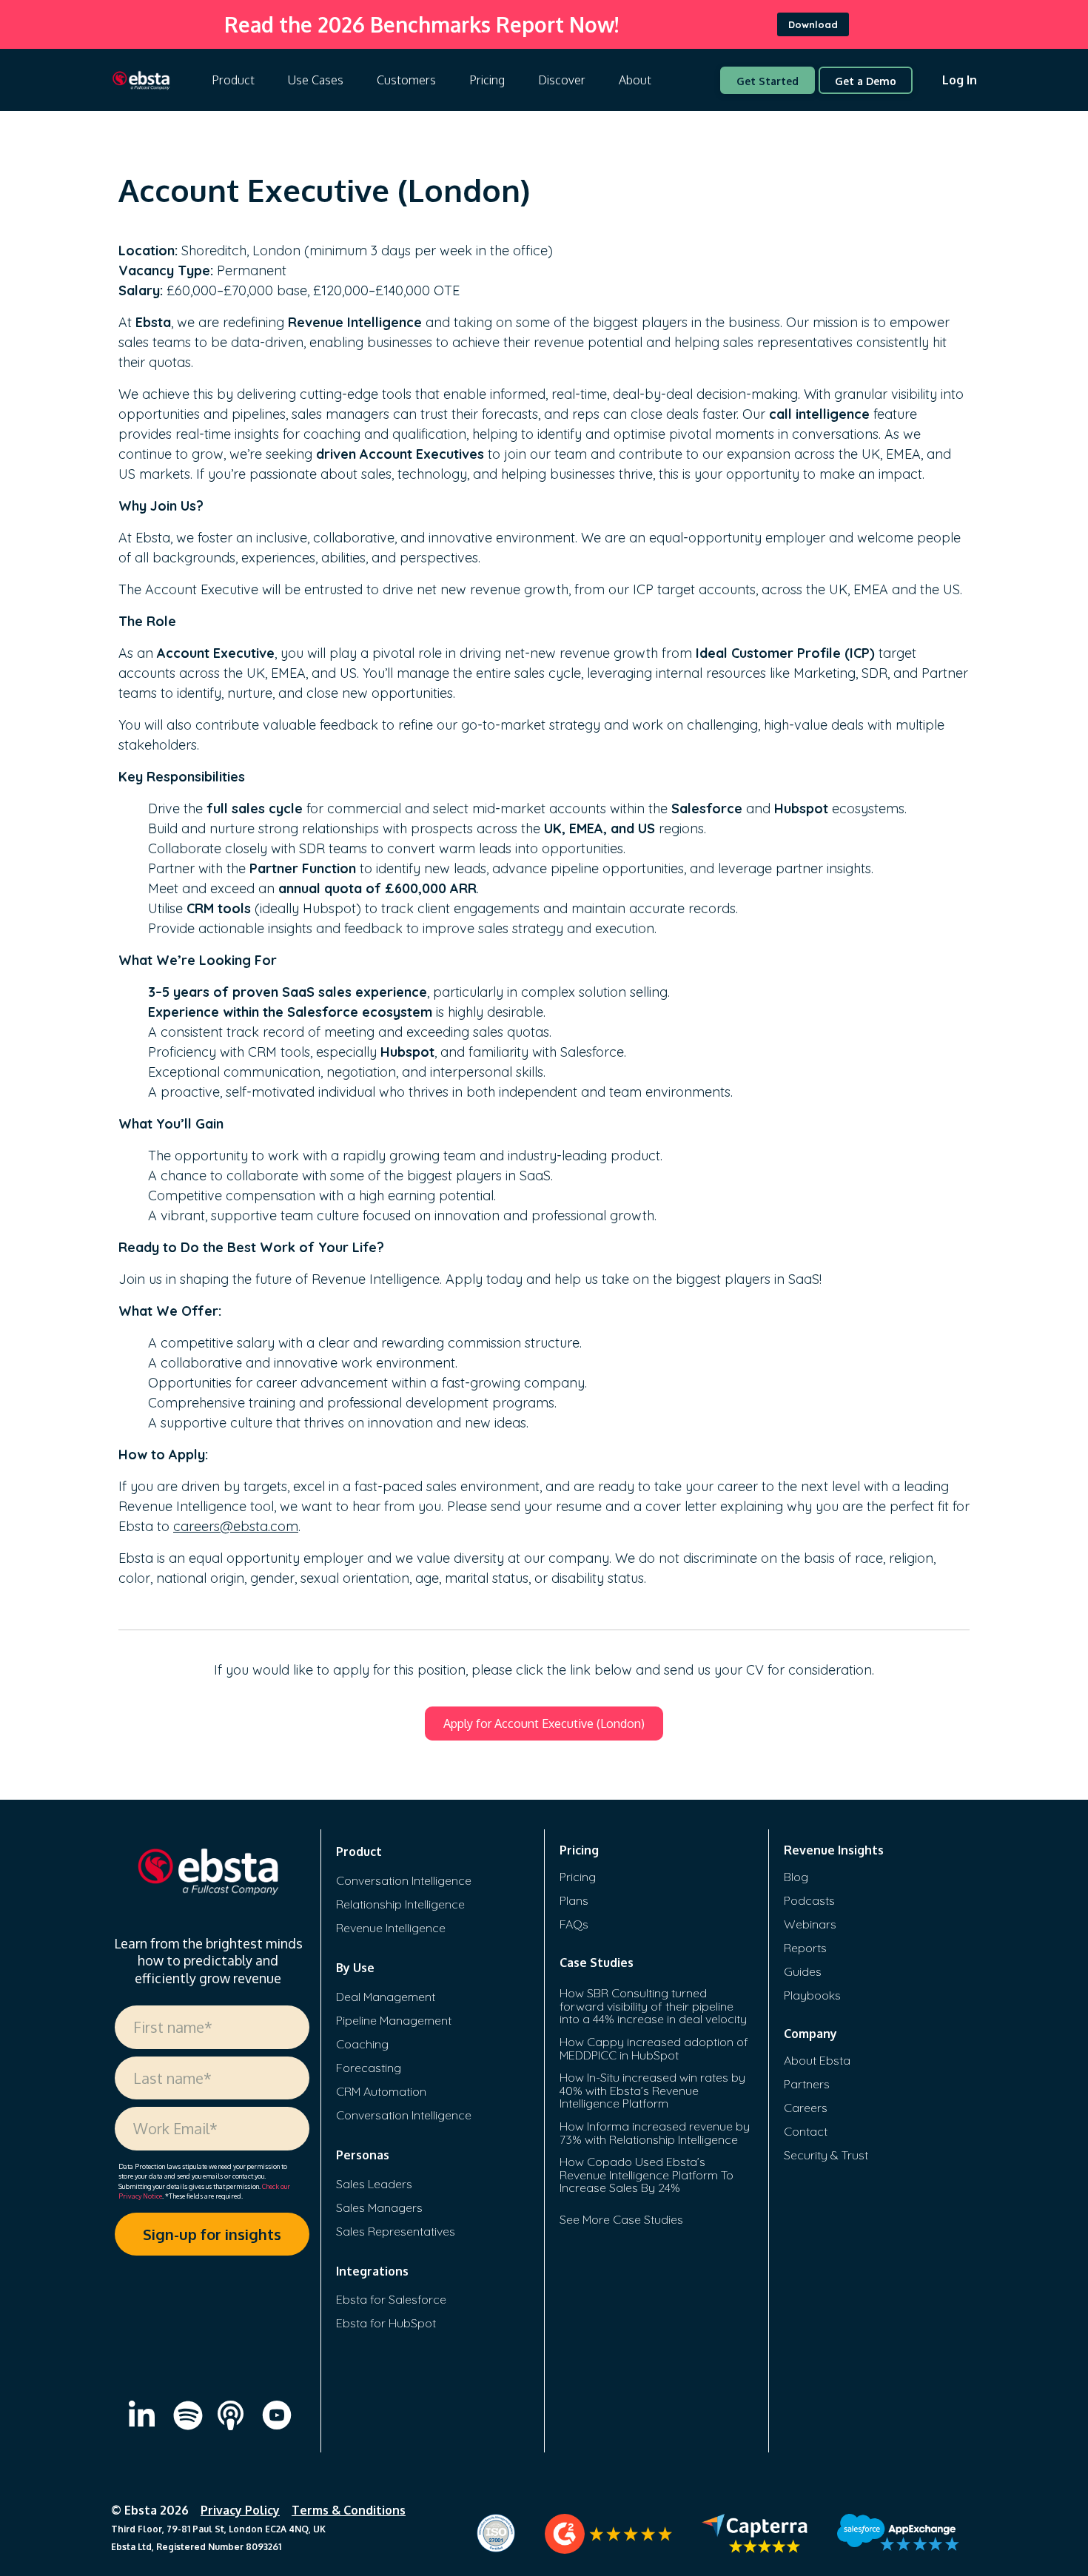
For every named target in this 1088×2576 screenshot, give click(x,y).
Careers (806, 2108)
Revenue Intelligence (391, 1928)
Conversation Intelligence (404, 1880)
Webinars (810, 1924)
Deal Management (386, 1997)
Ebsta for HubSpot (386, 2323)
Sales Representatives (396, 2231)
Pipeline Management (394, 2020)
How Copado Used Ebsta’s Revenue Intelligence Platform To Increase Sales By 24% (647, 2175)
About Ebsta (817, 2060)
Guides (803, 1971)
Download (813, 24)
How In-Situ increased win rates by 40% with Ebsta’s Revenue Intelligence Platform (652, 2090)
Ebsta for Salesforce (391, 2299)
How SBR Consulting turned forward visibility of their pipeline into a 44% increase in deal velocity (653, 2006)
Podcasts (809, 1900)
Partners (807, 2084)
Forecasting (369, 2068)
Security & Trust (826, 2155)
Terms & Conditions (349, 2510)
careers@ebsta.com (236, 1526)
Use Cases (316, 80)
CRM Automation (381, 2091)
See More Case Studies (621, 2219)
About (635, 80)
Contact (806, 2131)
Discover (562, 80)
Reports (805, 1948)
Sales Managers (379, 2207)
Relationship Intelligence (400, 1904)
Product (233, 80)
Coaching (362, 2044)
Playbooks (812, 1995)
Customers (406, 80)
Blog (796, 1877)
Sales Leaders (374, 2184)
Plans (574, 1900)
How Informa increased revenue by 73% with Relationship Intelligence (655, 2133)
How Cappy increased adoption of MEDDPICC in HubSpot (654, 2048)
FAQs (574, 1924)
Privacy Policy (240, 2510)
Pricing (487, 80)
